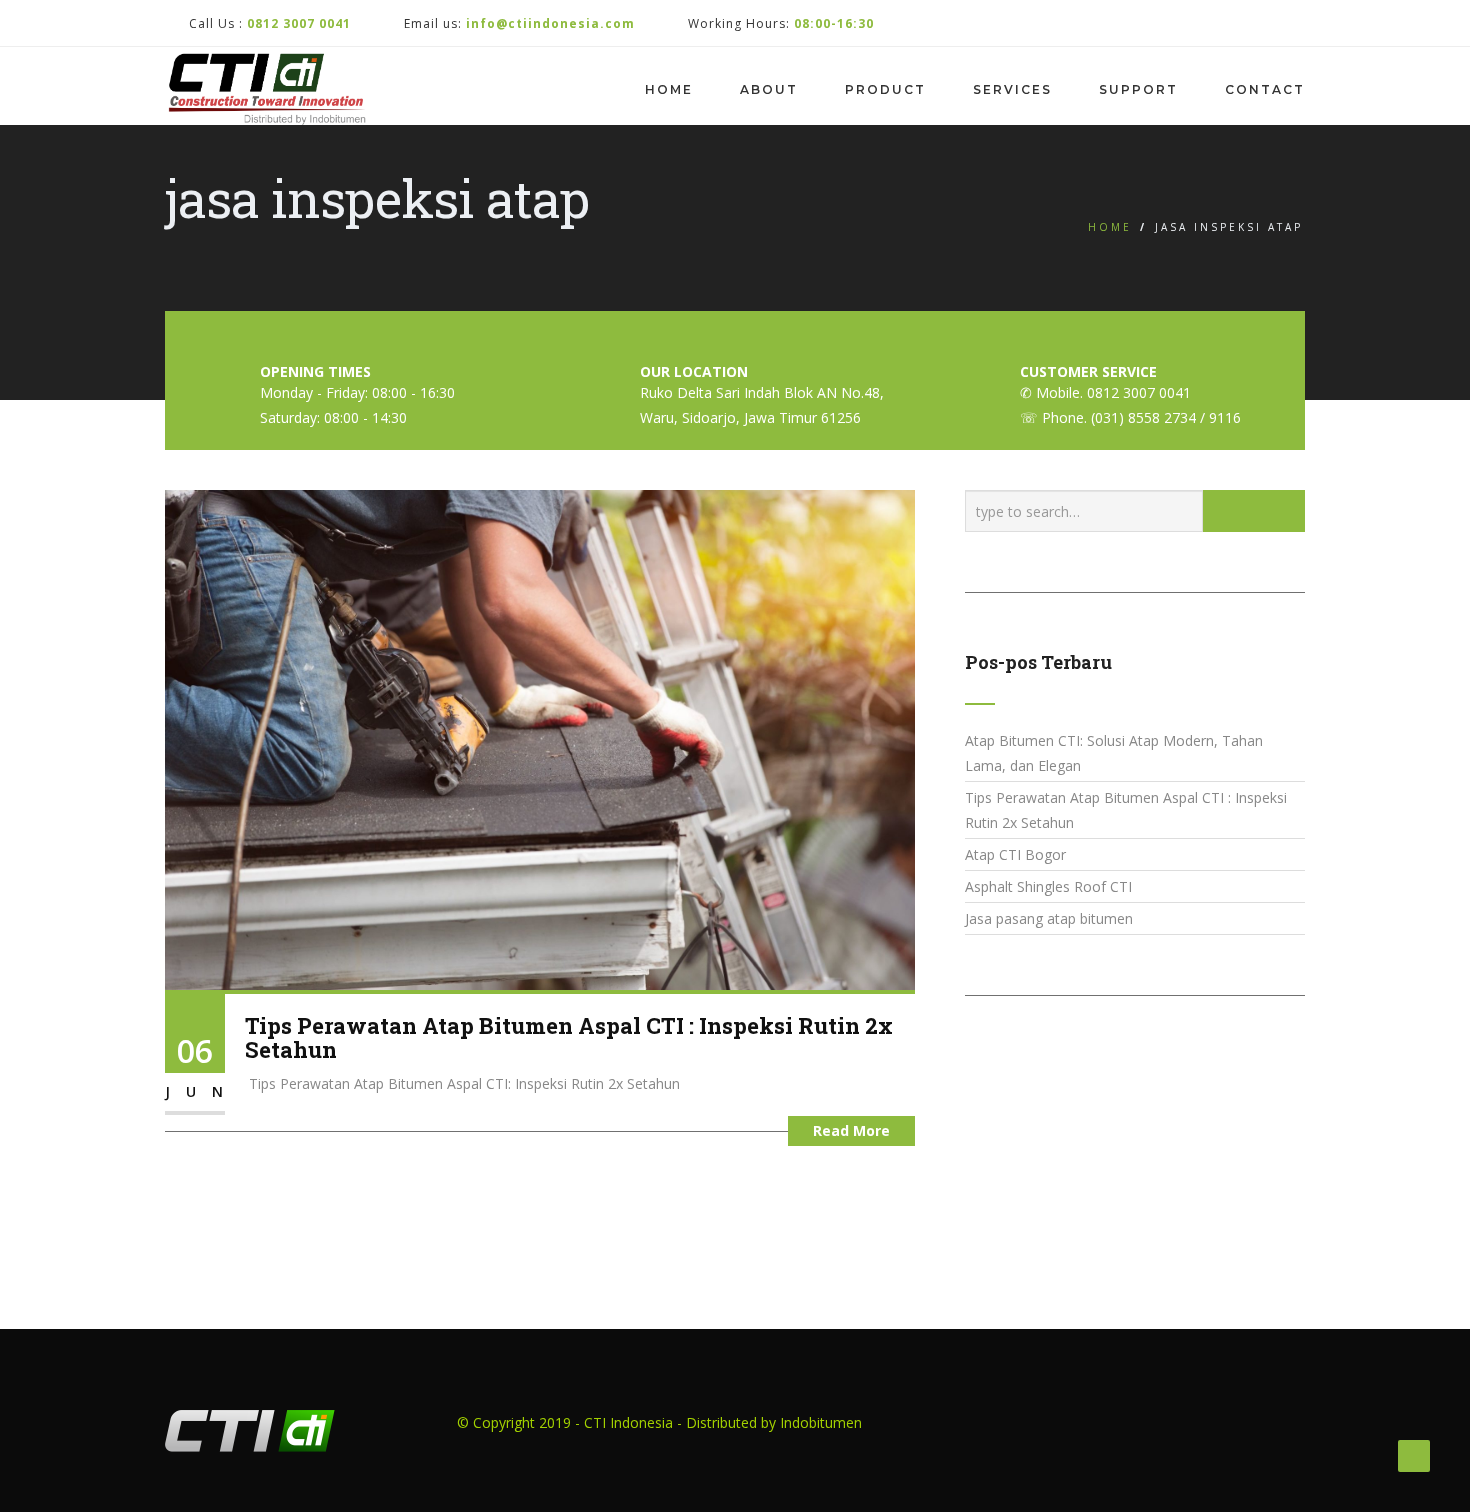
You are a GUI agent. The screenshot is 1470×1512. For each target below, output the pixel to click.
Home (669, 89)
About (769, 89)
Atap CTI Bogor (1015, 854)
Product (885, 89)
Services (1012, 89)
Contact (1265, 89)
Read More (851, 1130)
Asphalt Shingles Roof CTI (1048, 886)
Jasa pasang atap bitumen (1049, 918)
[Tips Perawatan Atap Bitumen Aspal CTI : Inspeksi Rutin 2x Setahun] (540, 738)
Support (1138, 89)
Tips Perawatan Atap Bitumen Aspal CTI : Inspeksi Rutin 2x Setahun (569, 1037)
